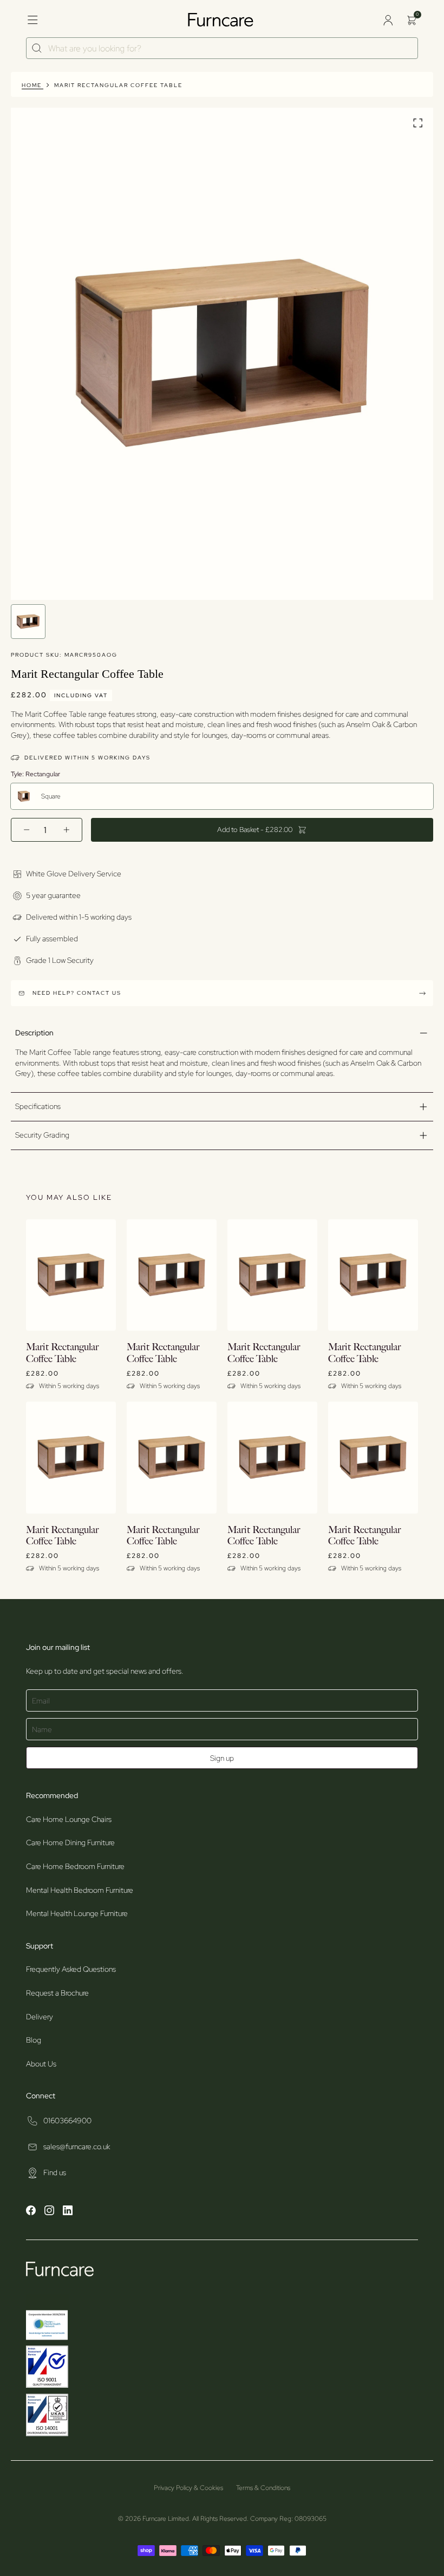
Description (34, 1033)
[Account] (388, 20)
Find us (55, 2172)
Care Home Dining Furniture (70, 1842)
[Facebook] (31, 2212)
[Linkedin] (68, 2212)
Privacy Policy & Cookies (188, 2488)
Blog (34, 2040)
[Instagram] (49, 2212)
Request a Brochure (57, 1993)
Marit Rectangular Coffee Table (118, 85)
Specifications (38, 1106)
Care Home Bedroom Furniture (75, 1866)
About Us (41, 2064)
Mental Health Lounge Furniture (77, 1913)
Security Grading (42, 1135)
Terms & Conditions (263, 2488)
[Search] (37, 48)
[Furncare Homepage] (222, 20)
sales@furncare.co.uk (77, 2146)
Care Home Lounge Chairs (69, 1819)
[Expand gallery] (418, 124)
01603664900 (67, 2121)
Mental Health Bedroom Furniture (80, 1890)
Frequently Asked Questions (71, 1969)
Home (32, 85)
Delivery (40, 2017)
